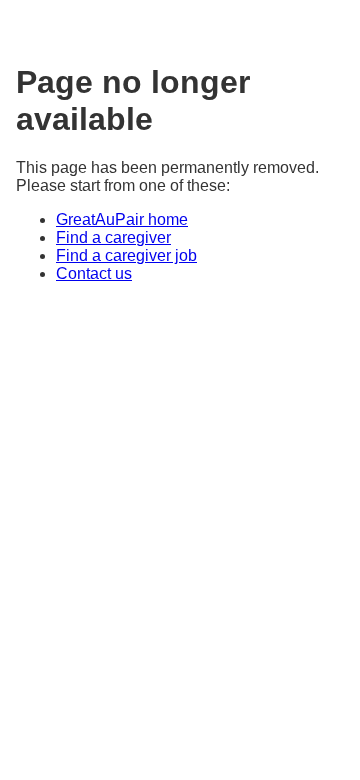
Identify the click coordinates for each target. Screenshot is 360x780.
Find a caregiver (113, 237)
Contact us (94, 273)
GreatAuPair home (122, 219)
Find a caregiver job (126, 255)
